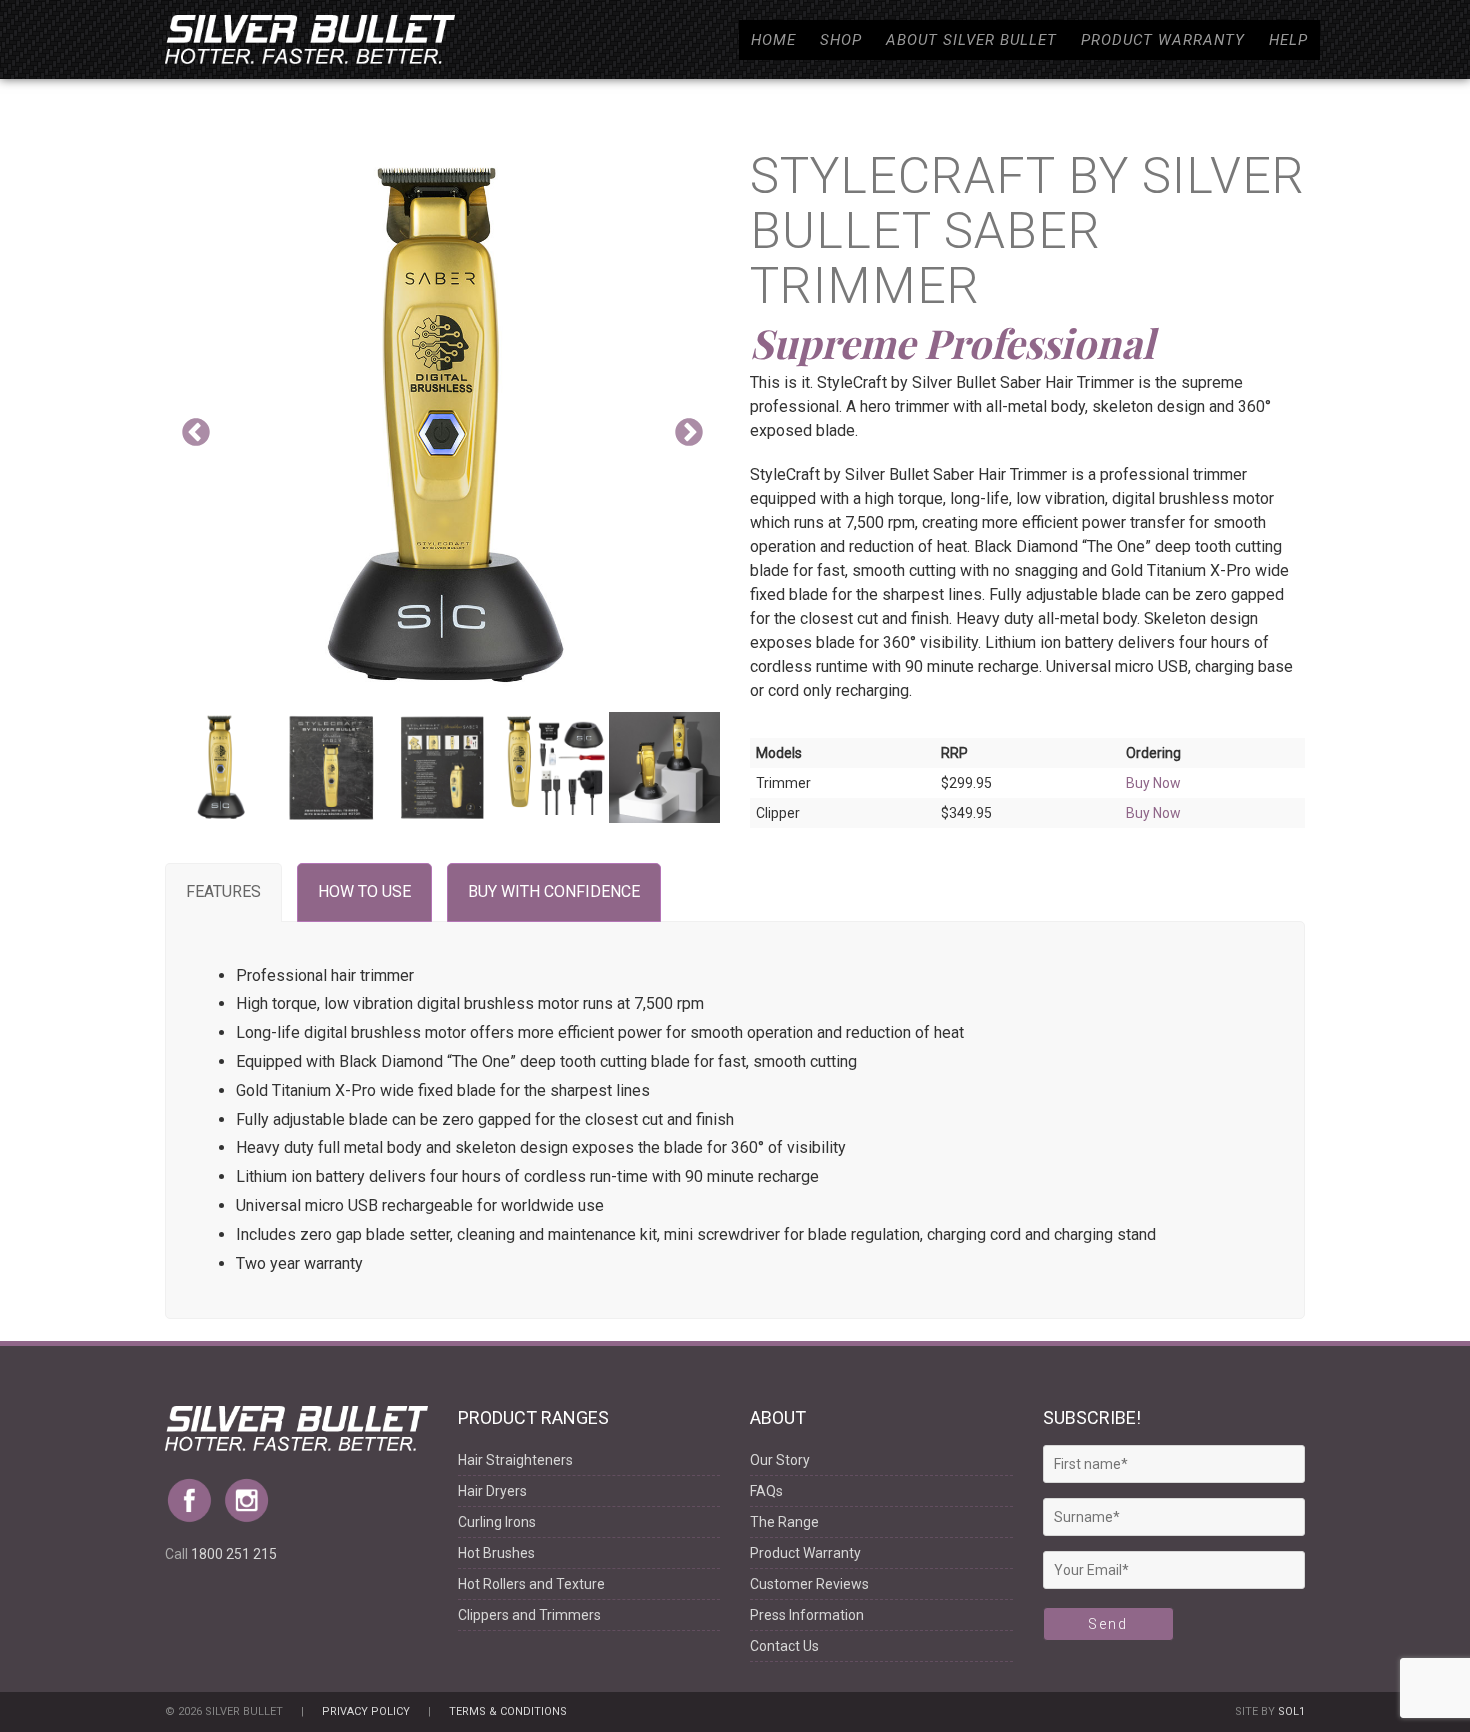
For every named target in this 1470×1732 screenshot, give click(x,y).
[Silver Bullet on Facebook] (194, 1493)
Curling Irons (497, 1522)
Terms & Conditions (508, 1711)
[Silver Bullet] (310, 39)
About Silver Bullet (971, 40)
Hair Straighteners (515, 1460)
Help (1288, 40)
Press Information (807, 1615)
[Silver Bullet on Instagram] (252, 1493)
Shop (841, 40)
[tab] (223, 892)
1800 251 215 (234, 1554)
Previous (196, 433)
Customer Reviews (809, 1584)
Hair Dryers (492, 1491)
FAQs (766, 1491)
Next (689, 433)
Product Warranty (1163, 40)
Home (773, 40)
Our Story (780, 1460)
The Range (784, 1522)
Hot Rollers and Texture (531, 1584)
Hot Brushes (496, 1553)
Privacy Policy (366, 1711)
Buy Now (1153, 783)
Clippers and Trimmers (529, 1615)
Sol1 (1291, 1711)
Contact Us (784, 1646)
